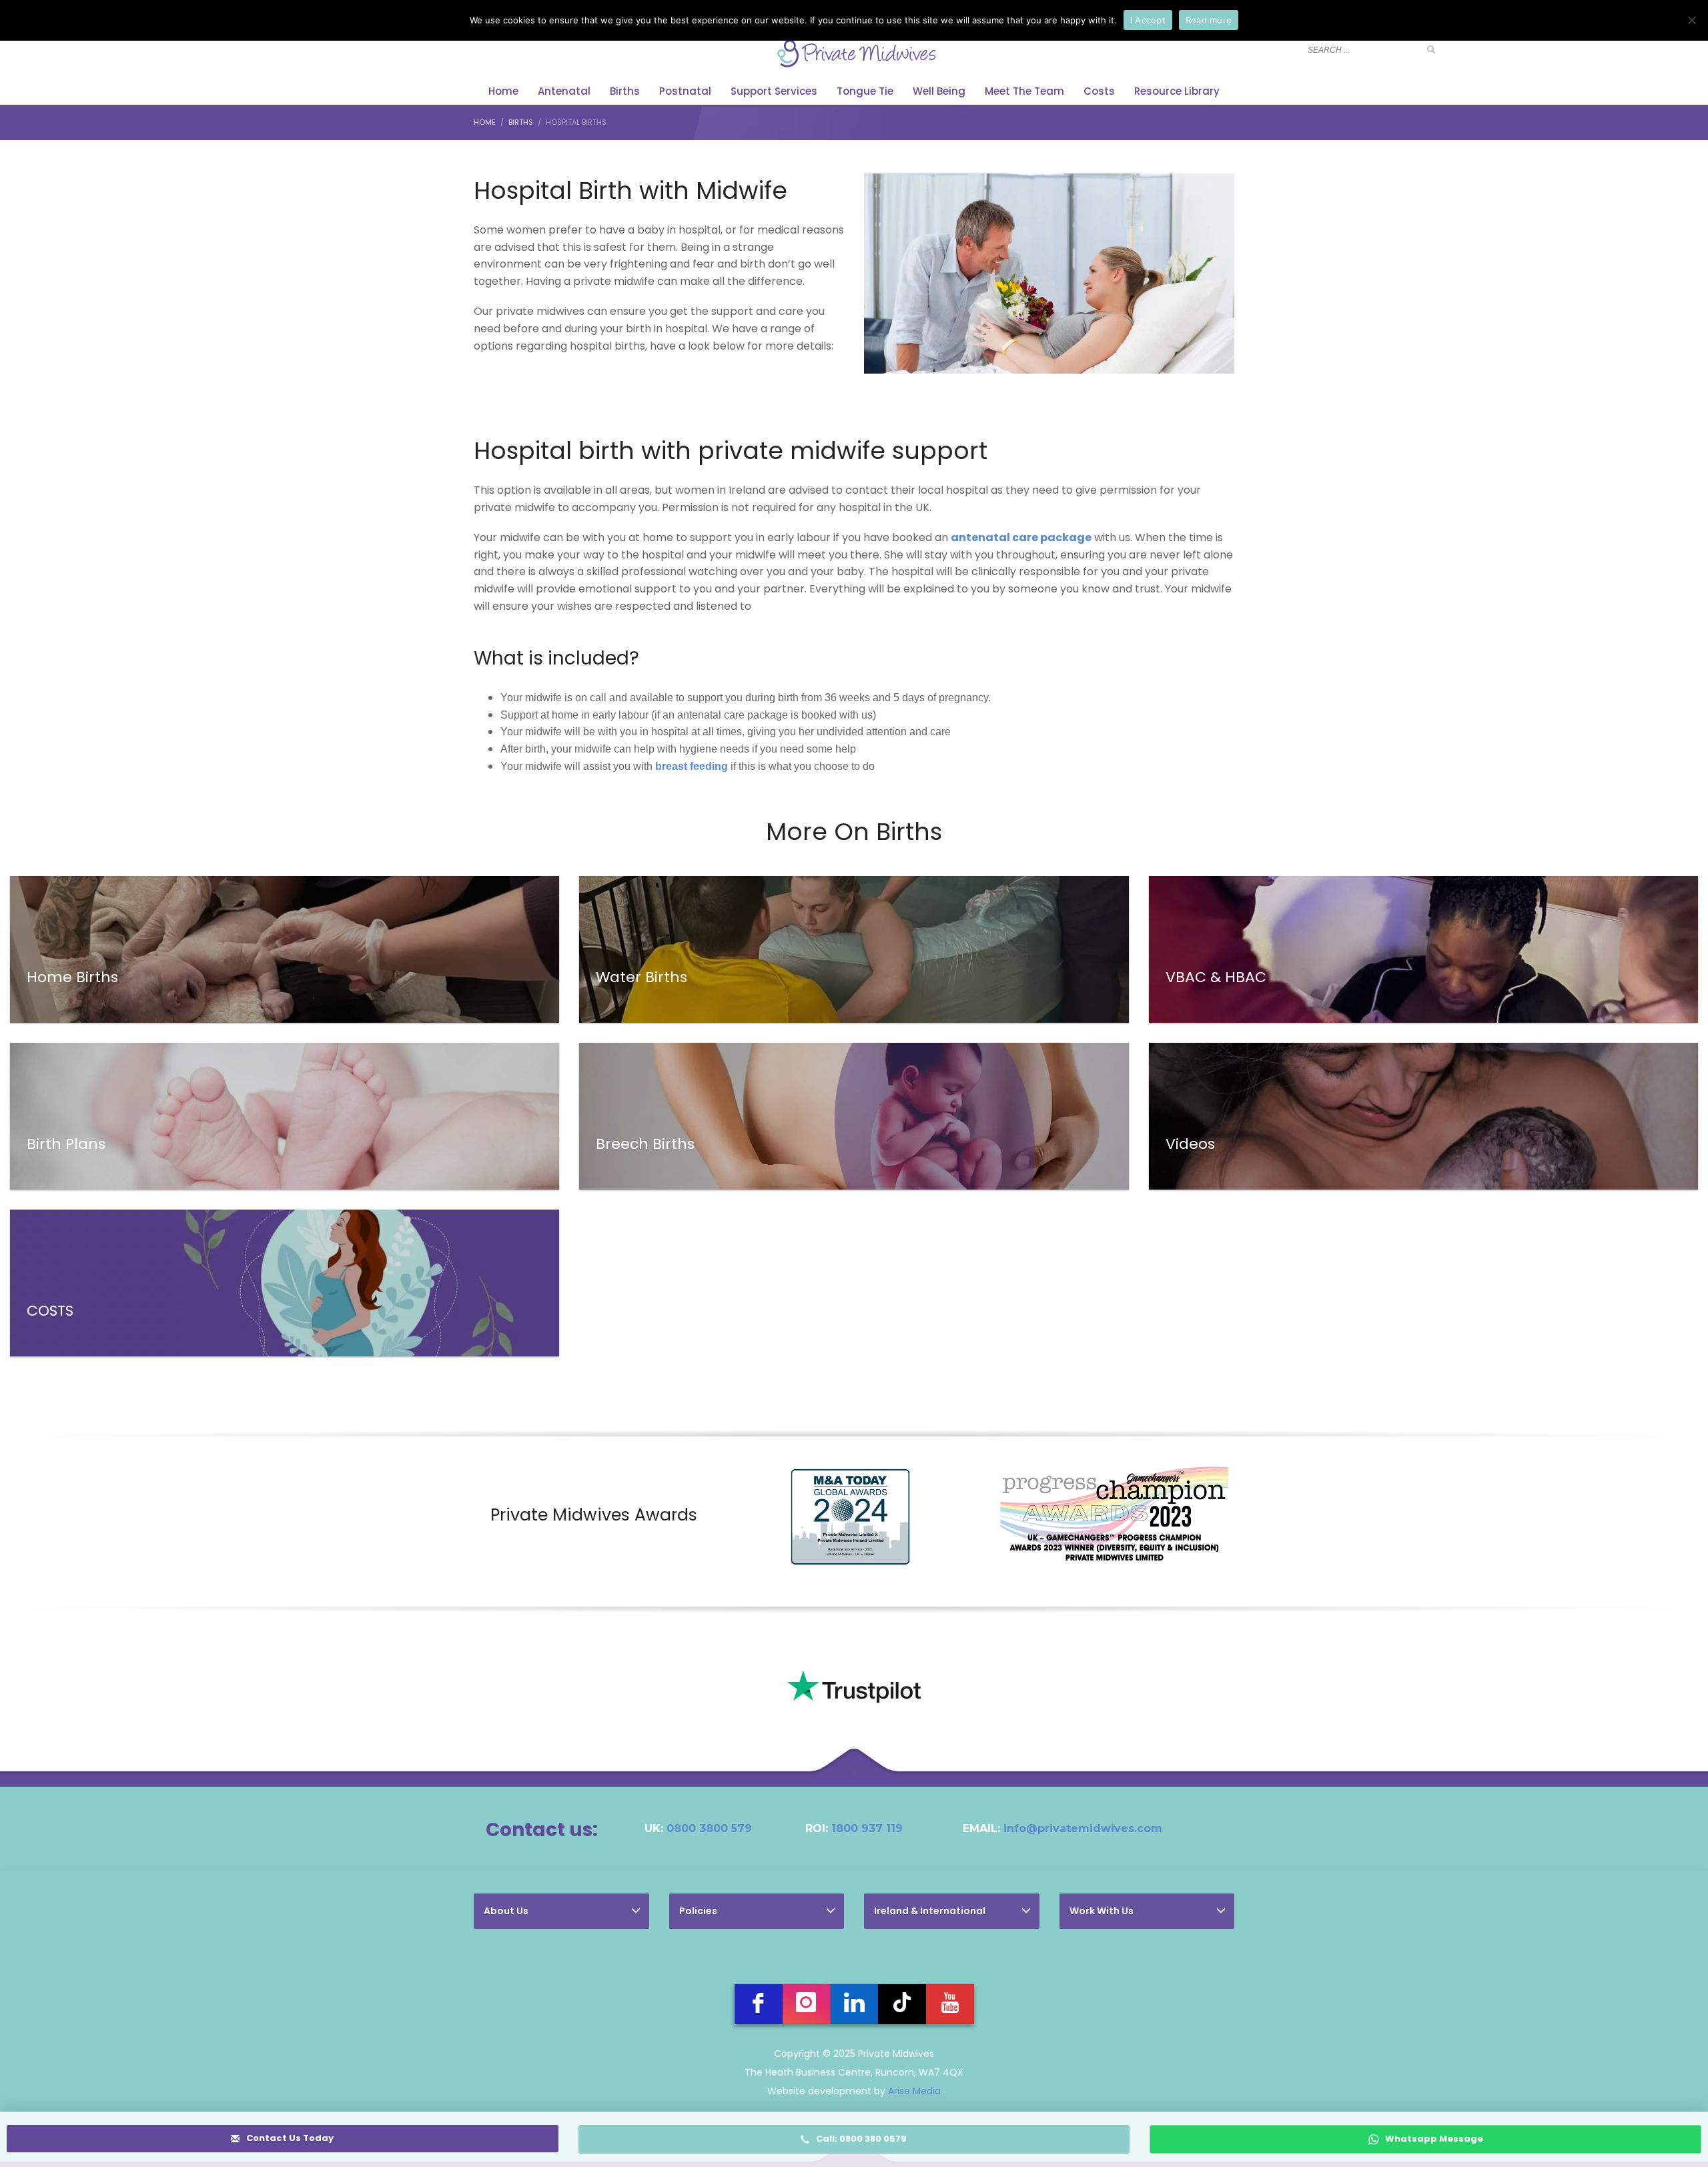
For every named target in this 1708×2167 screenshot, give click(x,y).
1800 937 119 (867, 1828)
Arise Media (914, 2091)
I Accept (1148, 20)
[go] (1431, 49)
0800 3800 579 (709, 1828)
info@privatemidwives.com (1083, 1828)
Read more (1209, 20)
